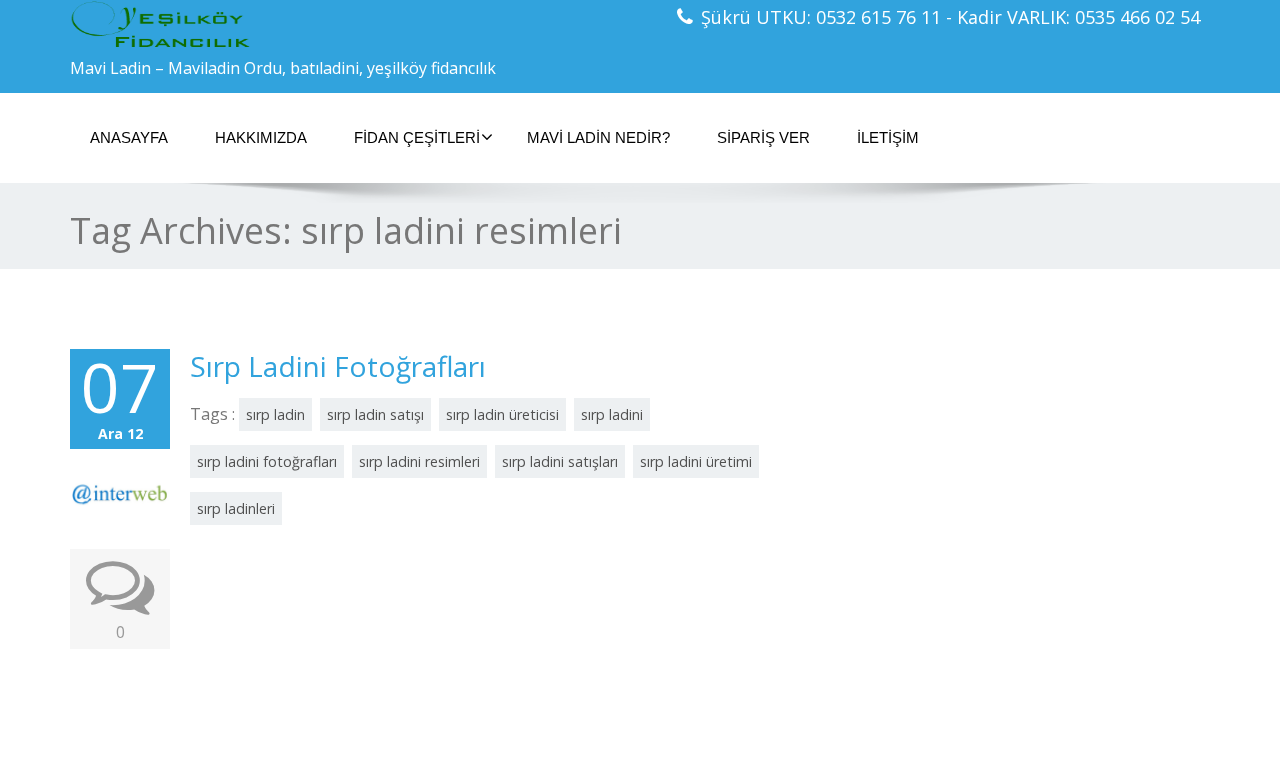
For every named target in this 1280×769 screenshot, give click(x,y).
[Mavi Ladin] (347, 25)
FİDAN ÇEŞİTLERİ (417, 137)
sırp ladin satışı (375, 414)
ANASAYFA (129, 137)
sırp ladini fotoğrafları (267, 461)
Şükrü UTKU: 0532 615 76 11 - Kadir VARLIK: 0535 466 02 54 (950, 17)
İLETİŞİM (888, 137)
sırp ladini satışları (560, 461)
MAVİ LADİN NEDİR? (598, 137)
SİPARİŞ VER (763, 137)
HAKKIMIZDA (261, 137)
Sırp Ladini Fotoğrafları (338, 366)
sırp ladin (275, 414)
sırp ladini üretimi (696, 461)
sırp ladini (612, 414)
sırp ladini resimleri (419, 461)
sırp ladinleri (236, 508)
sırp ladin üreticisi (502, 414)
